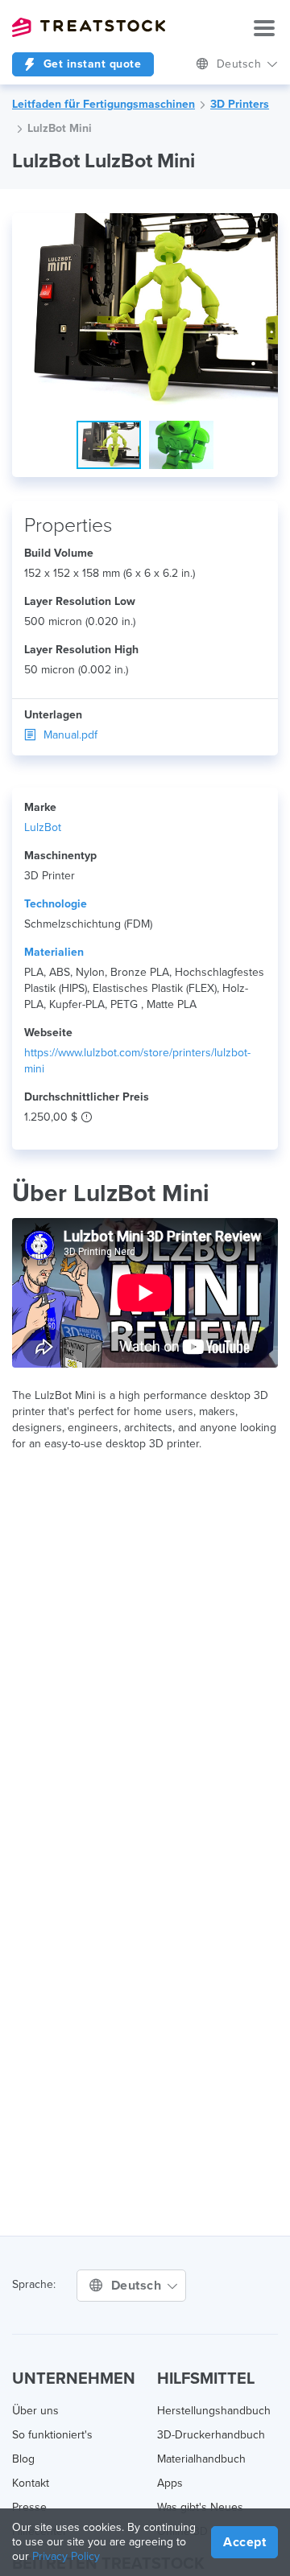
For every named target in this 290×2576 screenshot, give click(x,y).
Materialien (54, 952)
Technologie (56, 904)
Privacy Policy (66, 2556)
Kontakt (31, 2483)
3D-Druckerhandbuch (211, 2435)
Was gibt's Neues (200, 2507)
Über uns (35, 2411)
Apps (170, 2483)
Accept (244, 2542)
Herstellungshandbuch (214, 2411)
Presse (29, 2507)
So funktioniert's (52, 2435)
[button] (263, 228)
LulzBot (43, 827)
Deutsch (241, 64)
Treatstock (89, 27)
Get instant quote (90, 64)
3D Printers (240, 104)
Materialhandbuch (201, 2459)
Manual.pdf (70, 735)
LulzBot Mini (60, 128)
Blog (23, 2459)
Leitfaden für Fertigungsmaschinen (104, 104)
